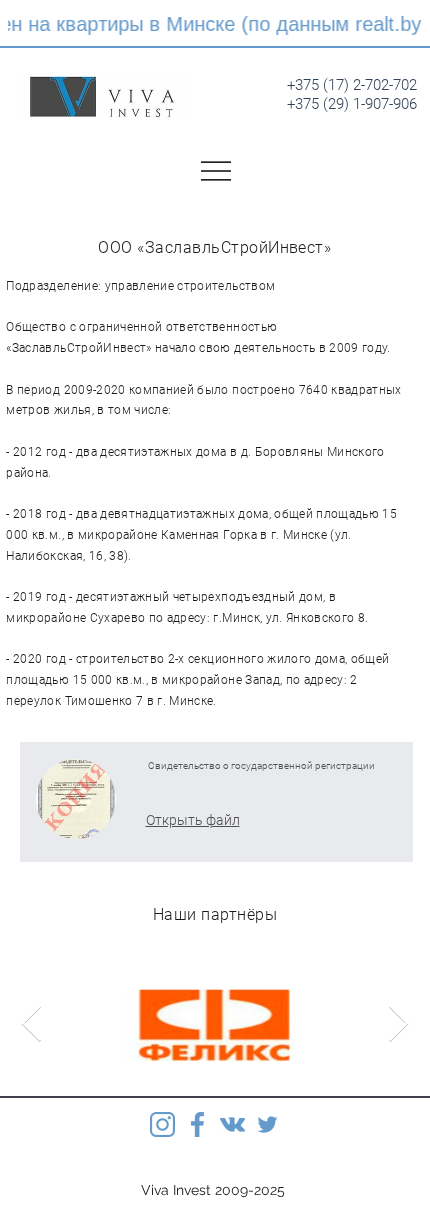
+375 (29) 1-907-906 (352, 104)
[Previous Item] (31, 1024)
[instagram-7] (162, 1124)
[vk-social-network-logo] (232, 1124)
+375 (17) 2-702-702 (352, 85)
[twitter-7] (267, 1124)
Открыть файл (193, 820)
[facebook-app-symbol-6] (197, 1124)
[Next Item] (398, 1024)
